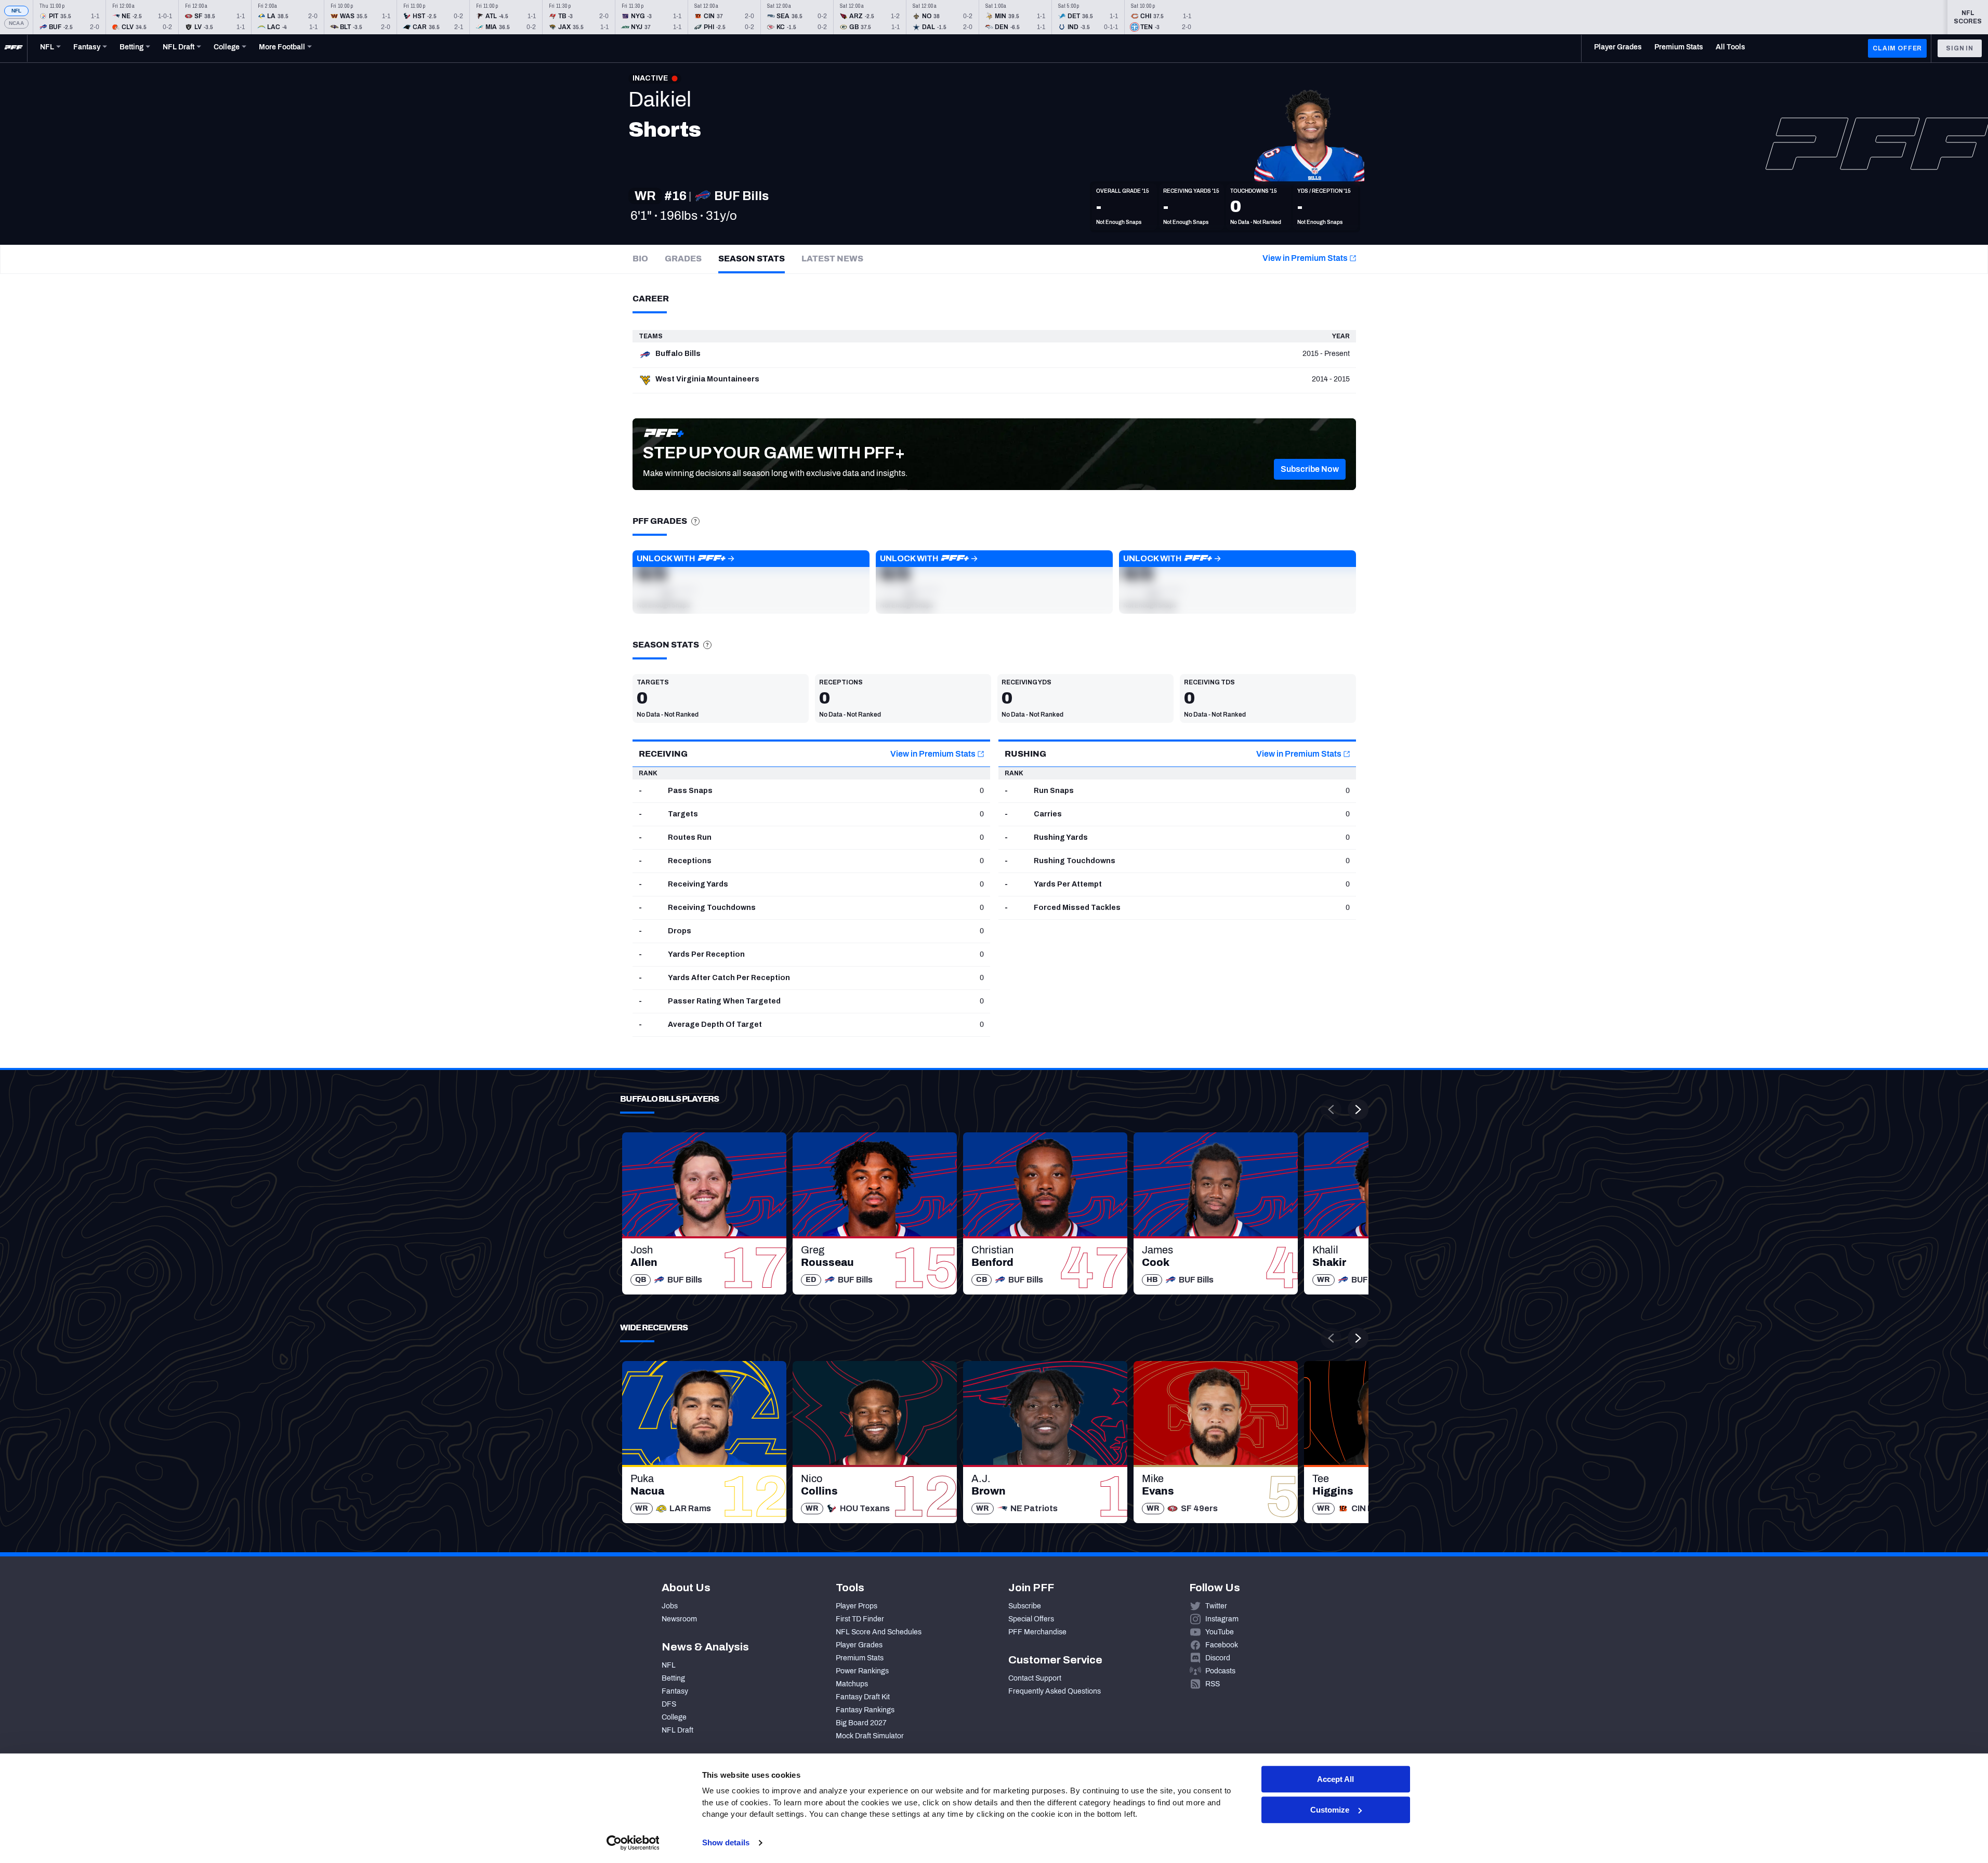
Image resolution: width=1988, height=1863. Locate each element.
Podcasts (1220, 1671)
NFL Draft (677, 1730)
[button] (1310, 469)
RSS (1213, 1684)
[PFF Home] (14, 48)
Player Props (857, 1606)
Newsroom (679, 1619)
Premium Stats (860, 1658)
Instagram (1222, 1619)
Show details (726, 1842)
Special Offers (1031, 1619)
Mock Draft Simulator (870, 1736)
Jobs (670, 1606)
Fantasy (675, 1691)
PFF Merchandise (1037, 1632)
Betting (673, 1678)
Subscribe (1025, 1606)
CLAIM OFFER (1897, 48)
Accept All (1335, 1779)
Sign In (1960, 48)
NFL (17, 11)
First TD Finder (860, 1619)
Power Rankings (862, 1671)
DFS (669, 1704)
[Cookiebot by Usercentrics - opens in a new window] (633, 1843)
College (674, 1717)
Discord (1218, 1658)
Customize (1330, 1810)
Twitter (1216, 1606)
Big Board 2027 (861, 1723)
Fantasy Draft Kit (863, 1697)
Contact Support (1035, 1678)
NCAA (16, 23)
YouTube (1220, 1632)
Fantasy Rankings (865, 1710)
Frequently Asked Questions (1055, 1691)
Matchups (852, 1684)
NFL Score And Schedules (879, 1632)
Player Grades (859, 1645)
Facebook (1222, 1645)
